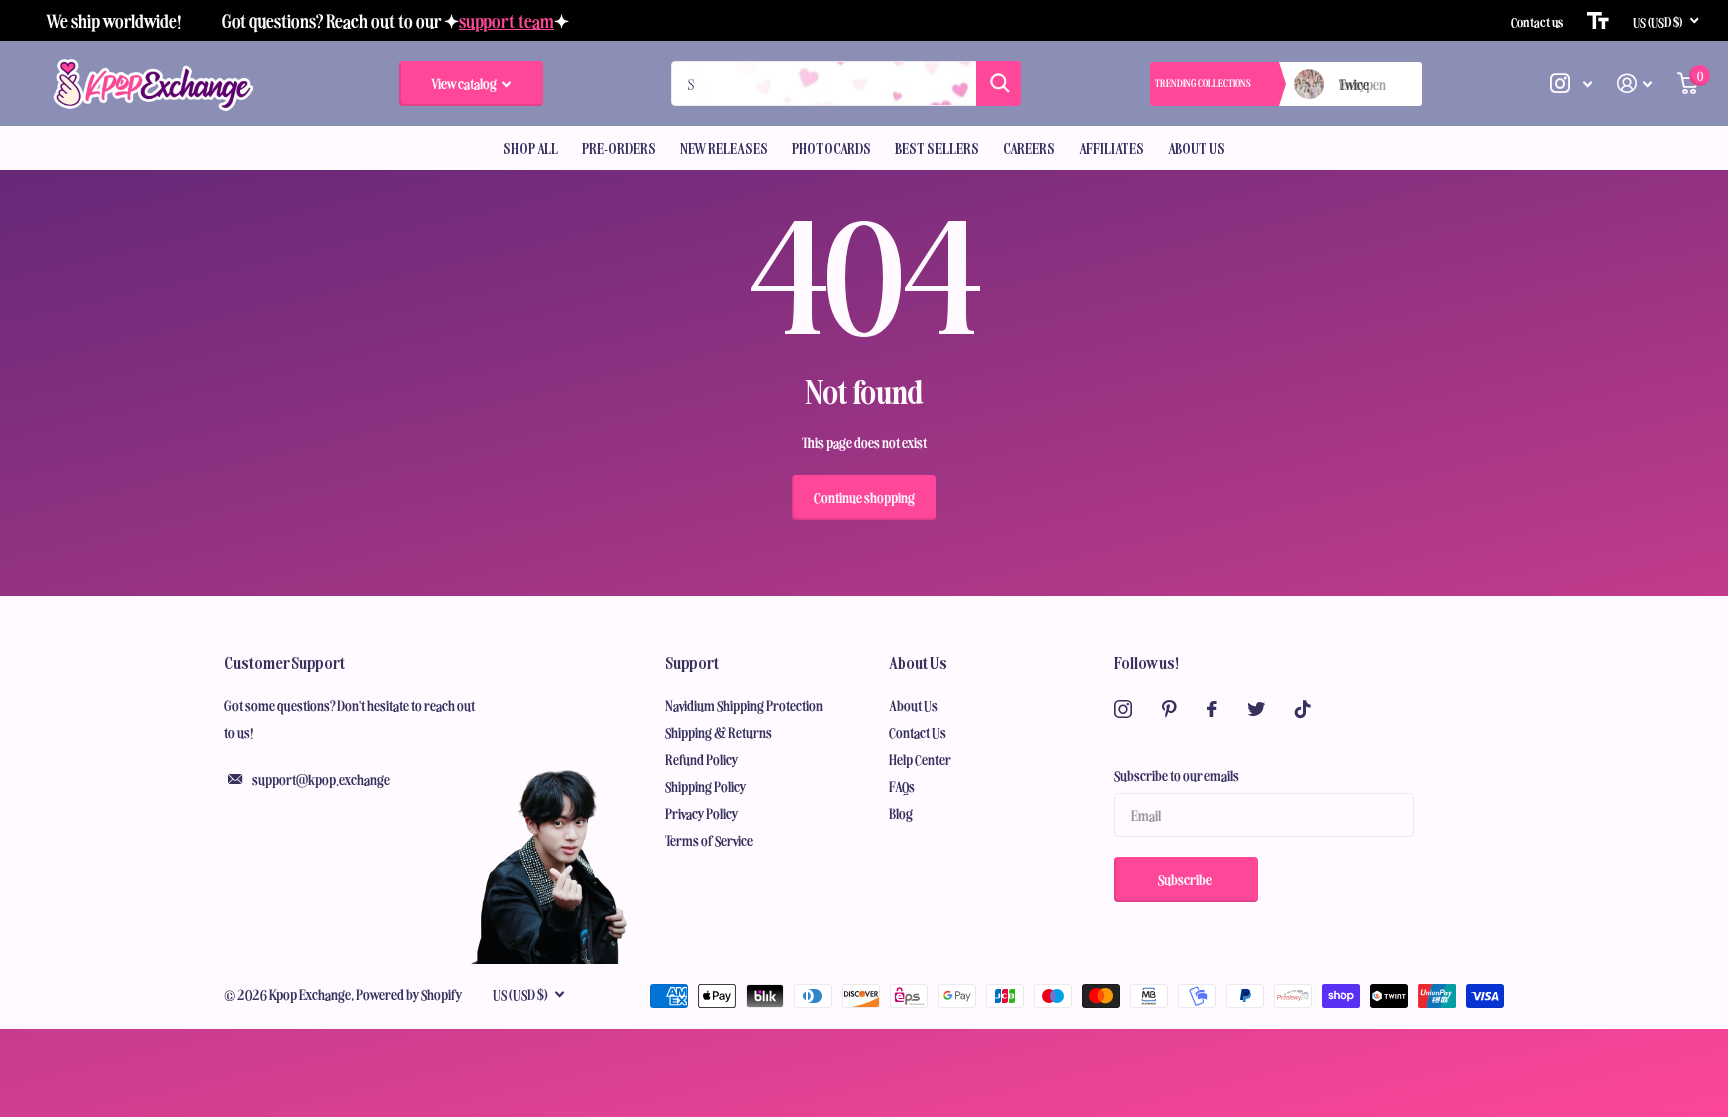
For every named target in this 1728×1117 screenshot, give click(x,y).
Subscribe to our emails (1176, 775)
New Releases (724, 148)
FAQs (902, 786)
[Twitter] (1256, 709)
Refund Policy (702, 759)
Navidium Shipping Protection (744, 705)
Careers (1029, 148)
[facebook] (1212, 709)
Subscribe (1186, 879)
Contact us (1537, 21)
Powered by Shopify (409, 994)
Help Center (920, 759)
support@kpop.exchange (321, 779)
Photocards (831, 148)
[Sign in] (1635, 83)
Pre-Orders (619, 148)
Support (692, 662)
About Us (1196, 148)
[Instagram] (1123, 709)
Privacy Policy (702, 813)
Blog (901, 813)
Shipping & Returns (718, 732)
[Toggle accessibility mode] (1598, 21)
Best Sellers (937, 148)
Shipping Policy (706, 786)
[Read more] (1571, 83)
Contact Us (917, 732)
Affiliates (1111, 148)
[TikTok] (1303, 709)
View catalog (465, 83)
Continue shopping (864, 497)
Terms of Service (709, 840)
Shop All (530, 148)
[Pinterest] (1169, 709)
